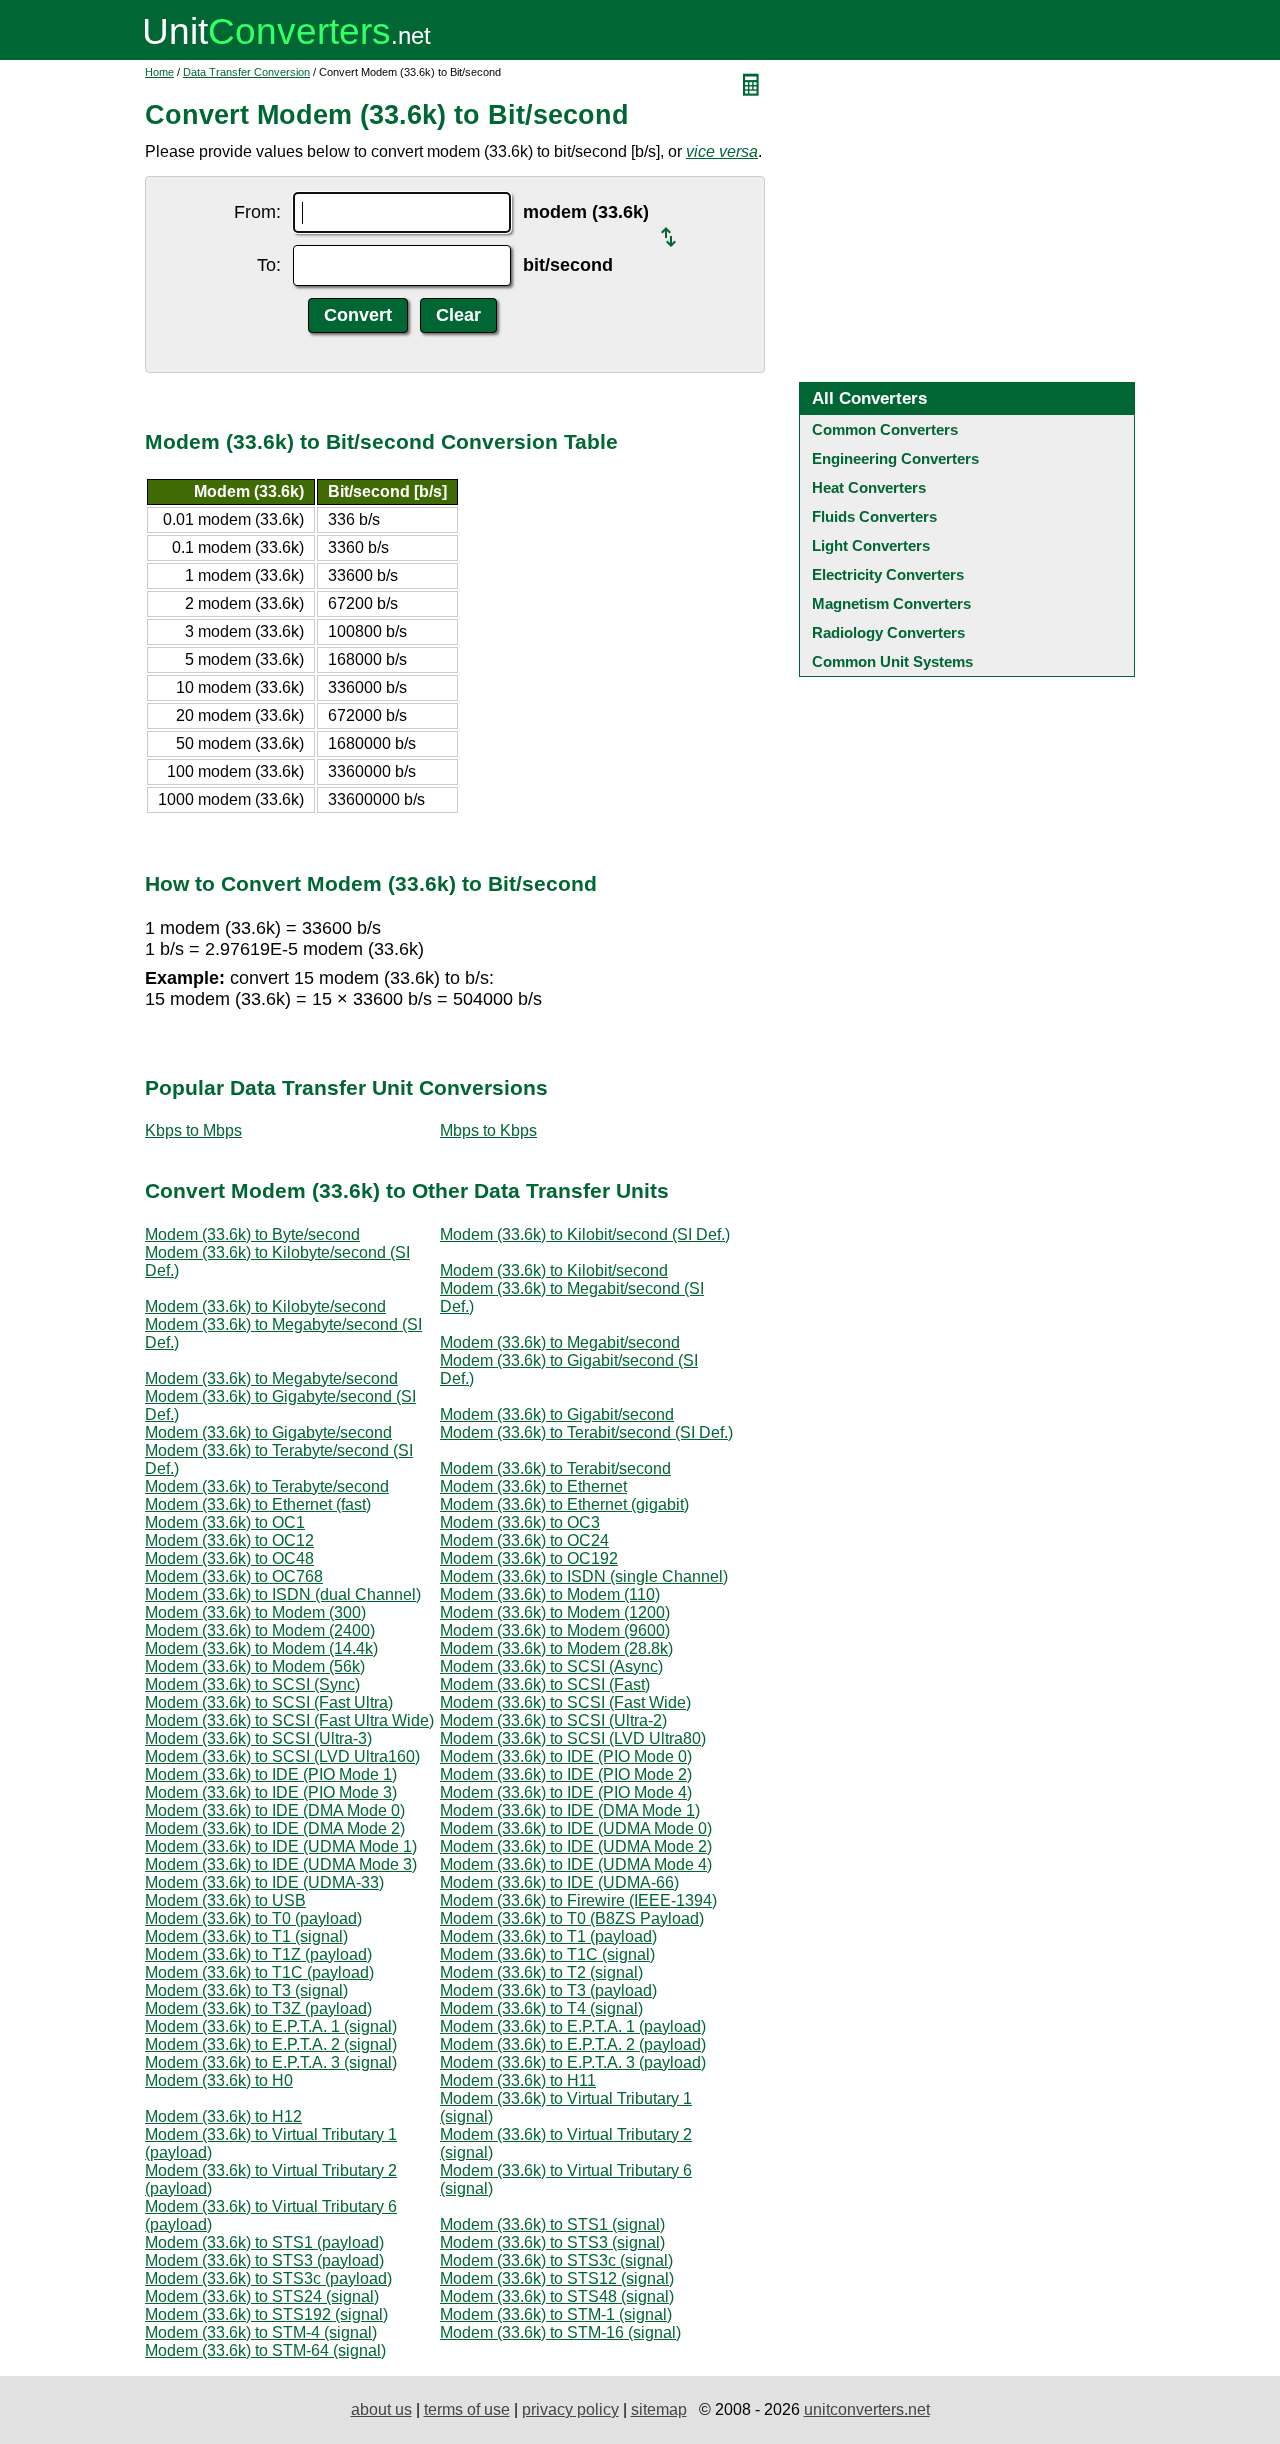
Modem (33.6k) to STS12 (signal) (557, 2278)
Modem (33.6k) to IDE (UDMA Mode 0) (576, 1828)
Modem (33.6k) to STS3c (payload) (268, 2278)
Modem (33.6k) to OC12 (229, 1540)
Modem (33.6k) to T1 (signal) (246, 1936)
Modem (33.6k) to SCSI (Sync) (252, 1684)
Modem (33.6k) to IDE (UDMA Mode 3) (281, 1864)
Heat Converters (869, 487)
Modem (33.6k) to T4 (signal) (541, 2008)
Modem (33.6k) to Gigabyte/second (268, 1432)
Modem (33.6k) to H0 (219, 2080)
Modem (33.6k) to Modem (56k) (255, 1666)
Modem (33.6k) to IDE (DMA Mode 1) (570, 1810)
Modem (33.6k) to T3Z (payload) (258, 2008)
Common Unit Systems (892, 661)
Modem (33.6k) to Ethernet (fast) (258, 1504)
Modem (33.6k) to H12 (223, 2116)
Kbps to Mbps (193, 1130)
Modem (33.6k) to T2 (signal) (541, 1972)
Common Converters (885, 429)
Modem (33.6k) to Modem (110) (550, 1594)
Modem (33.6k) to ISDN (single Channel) (584, 1576)
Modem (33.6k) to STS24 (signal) (262, 2296)
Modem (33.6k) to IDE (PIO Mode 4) (566, 1792)
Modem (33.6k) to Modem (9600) (555, 1630)
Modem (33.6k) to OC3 (520, 1522)
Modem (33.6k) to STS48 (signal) (557, 2296)
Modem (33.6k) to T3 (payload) (548, 1990)
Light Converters (871, 545)
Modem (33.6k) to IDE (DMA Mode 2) (275, 1828)
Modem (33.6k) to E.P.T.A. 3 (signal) (271, 2062)
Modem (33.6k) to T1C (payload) (259, 1972)
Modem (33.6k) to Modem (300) (255, 1612)
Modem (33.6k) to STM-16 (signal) (560, 2332)
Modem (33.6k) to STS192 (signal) (266, 2314)
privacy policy (570, 2409)
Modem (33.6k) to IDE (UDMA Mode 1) (281, 1846)
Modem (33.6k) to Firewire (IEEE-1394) (578, 1900)
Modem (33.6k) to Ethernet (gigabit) (564, 1504)
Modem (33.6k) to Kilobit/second (554, 1270)
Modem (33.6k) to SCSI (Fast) (545, 1684)
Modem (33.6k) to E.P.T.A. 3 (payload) (573, 2062)
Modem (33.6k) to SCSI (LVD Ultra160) (282, 1756)
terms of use (467, 2409)
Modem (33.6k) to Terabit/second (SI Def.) (586, 1432)
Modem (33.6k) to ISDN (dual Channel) (283, 1594)
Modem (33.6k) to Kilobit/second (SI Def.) (585, 1234)
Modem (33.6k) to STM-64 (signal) (265, 2350)
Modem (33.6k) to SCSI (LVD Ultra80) (573, 1738)
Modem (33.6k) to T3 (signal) (246, 1990)
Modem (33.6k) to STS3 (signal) (552, 2242)
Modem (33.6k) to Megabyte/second (271, 1378)
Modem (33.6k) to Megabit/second (560, 1342)
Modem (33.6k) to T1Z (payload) (258, 1954)
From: (257, 212)
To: (269, 265)
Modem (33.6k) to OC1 (225, 1522)
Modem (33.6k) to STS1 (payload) (264, 2242)
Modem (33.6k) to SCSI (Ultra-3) (258, 1738)
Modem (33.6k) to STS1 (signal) (552, 2224)
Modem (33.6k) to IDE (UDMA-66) (559, 1882)
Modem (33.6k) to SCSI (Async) (551, 1666)
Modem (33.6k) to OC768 (234, 1576)
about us (381, 2409)
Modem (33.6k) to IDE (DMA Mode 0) (275, 1810)
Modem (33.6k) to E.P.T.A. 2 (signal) (271, 2044)
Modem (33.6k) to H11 (518, 2080)
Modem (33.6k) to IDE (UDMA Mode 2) (576, 1846)
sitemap (659, 2409)
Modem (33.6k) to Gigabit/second (557, 1414)
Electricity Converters (888, 574)
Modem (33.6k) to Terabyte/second (267, 1486)
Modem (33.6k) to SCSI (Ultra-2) (553, 1720)
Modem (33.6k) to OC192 (529, 1558)
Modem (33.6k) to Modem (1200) (555, 1612)
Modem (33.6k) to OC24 (524, 1540)
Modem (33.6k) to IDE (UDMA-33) (264, 1882)
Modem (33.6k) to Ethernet (533, 1486)
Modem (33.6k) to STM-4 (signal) (261, 2332)
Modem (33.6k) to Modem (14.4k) (261, 1648)
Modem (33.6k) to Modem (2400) (260, 1630)
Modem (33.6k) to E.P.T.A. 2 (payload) (573, 2044)
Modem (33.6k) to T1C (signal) (547, 1954)
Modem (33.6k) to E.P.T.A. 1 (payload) (573, 2026)
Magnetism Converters (891, 603)
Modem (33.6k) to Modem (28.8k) (556, 1648)
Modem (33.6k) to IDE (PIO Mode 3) (271, 1792)
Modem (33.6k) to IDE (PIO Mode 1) (271, 1774)
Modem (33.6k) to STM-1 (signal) (556, 2314)
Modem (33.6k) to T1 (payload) (548, 1936)
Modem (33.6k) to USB (225, 1900)
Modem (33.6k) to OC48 (229, 1558)
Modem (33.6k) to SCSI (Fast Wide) (565, 1702)
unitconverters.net (867, 2409)
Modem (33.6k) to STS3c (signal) (556, 2260)
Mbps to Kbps (488, 1130)
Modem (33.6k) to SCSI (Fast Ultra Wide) (289, 1720)
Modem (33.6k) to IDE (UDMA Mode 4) (576, 1864)
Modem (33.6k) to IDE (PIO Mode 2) (566, 1774)
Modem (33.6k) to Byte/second (252, 1234)
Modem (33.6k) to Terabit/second (555, 1468)
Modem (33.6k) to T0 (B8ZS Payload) (572, 1918)
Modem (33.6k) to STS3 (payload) (264, 2260)
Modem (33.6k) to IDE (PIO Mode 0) (566, 1756)
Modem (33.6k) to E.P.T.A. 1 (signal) (271, 2026)
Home (159, 72)
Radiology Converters (888, 632)
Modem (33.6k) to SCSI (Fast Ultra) (269, 1702)
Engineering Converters (895, 458)
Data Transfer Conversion (246, 72)
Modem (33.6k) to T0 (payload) (253, 1918)
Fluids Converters (874, 516)
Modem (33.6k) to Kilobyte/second (265, 1306)
